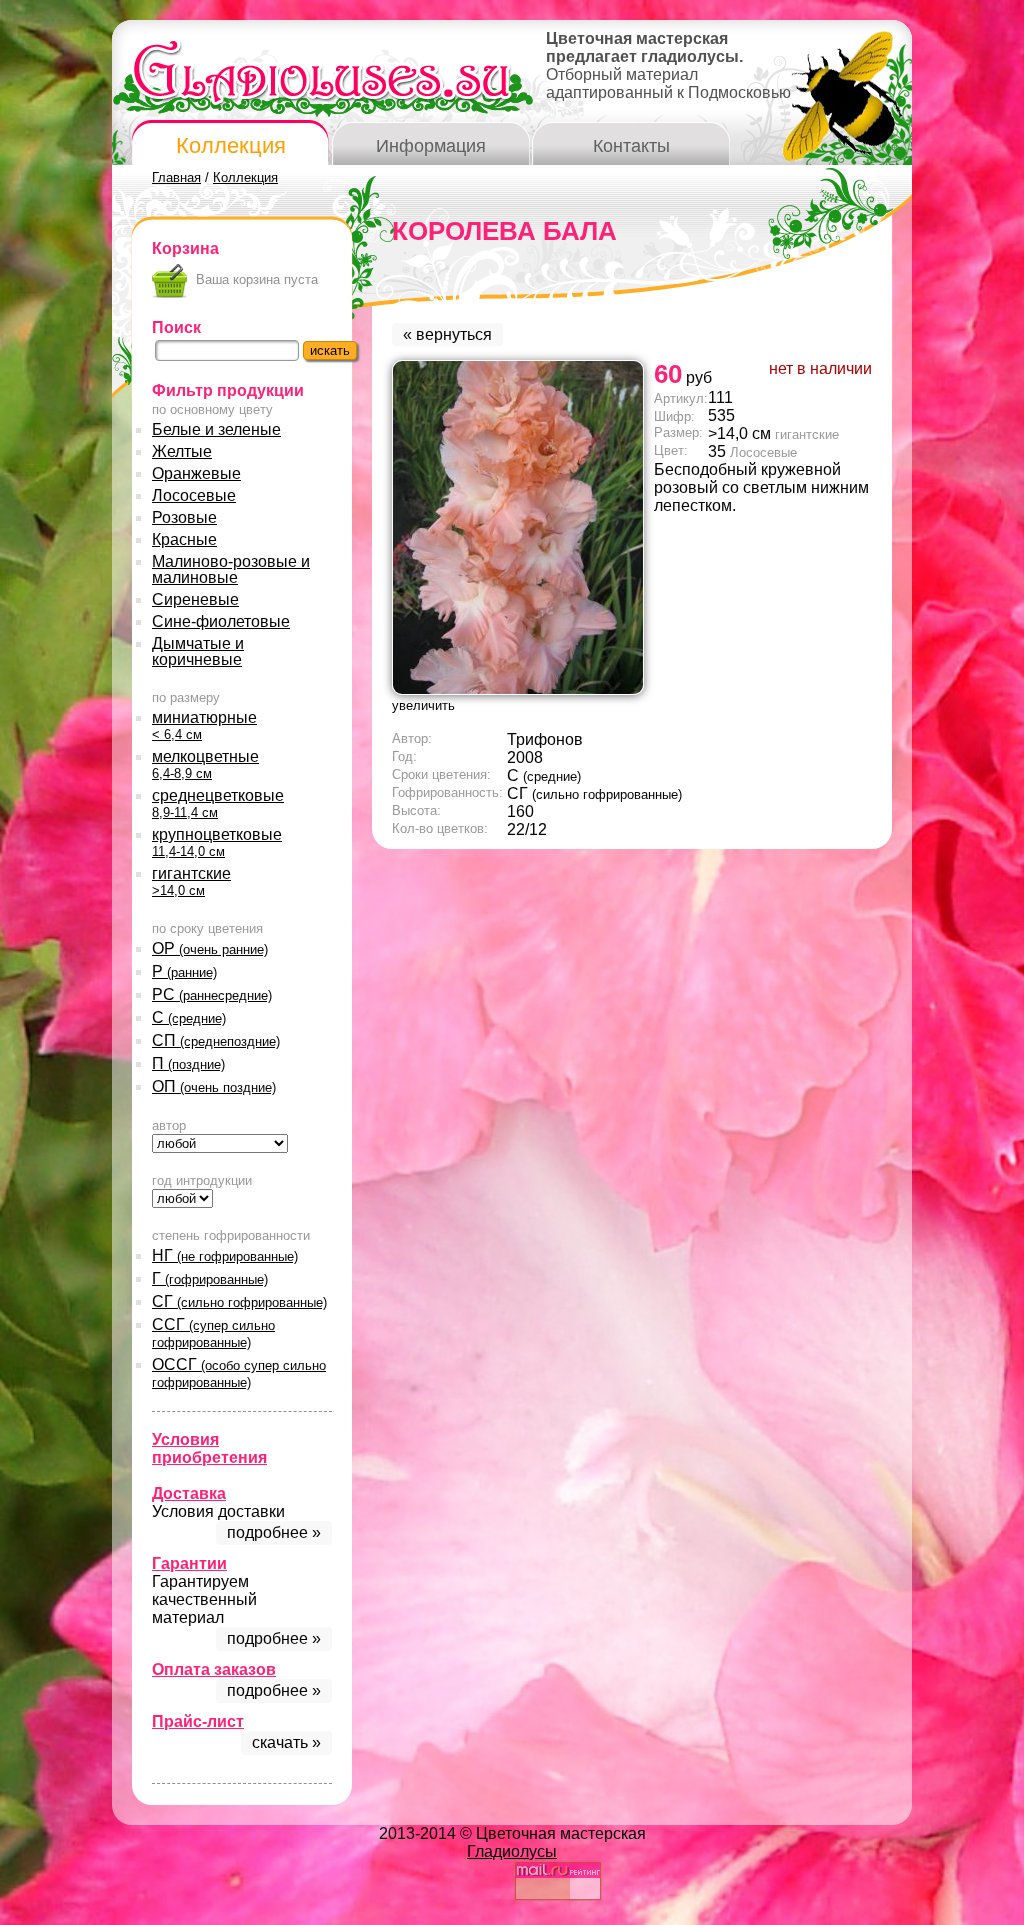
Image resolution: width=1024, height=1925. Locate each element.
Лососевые (194, 495)
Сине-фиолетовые (221, 621)
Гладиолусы (512, 1851)
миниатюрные (204, 725)
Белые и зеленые (216, 429)
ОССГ (239, 1373)
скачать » (286, 1742)
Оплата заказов (214, 1669)
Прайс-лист (198, 1721)
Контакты (631, 146)
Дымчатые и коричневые (198, 651)
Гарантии (189, 1563)
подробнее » (274, 1532)
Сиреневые (195, 599)
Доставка (189, 1493)
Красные (184, 539)
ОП (214, 1086)
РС (212, 994)
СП (216, 1040)
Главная (176, 177)
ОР (210, 948)
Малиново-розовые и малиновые (231, 569)
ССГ (213, 1333)
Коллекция (231, 145)
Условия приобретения (209, 1448)
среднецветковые (218, 803)
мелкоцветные (205, 764)
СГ (239, 1301)
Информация (431, 146)
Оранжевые (196, 473)
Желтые (182, 451)
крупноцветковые (217, 842)
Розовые (184, 517)
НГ (225, 1255)
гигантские (191, 881)
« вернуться (447, 334)
